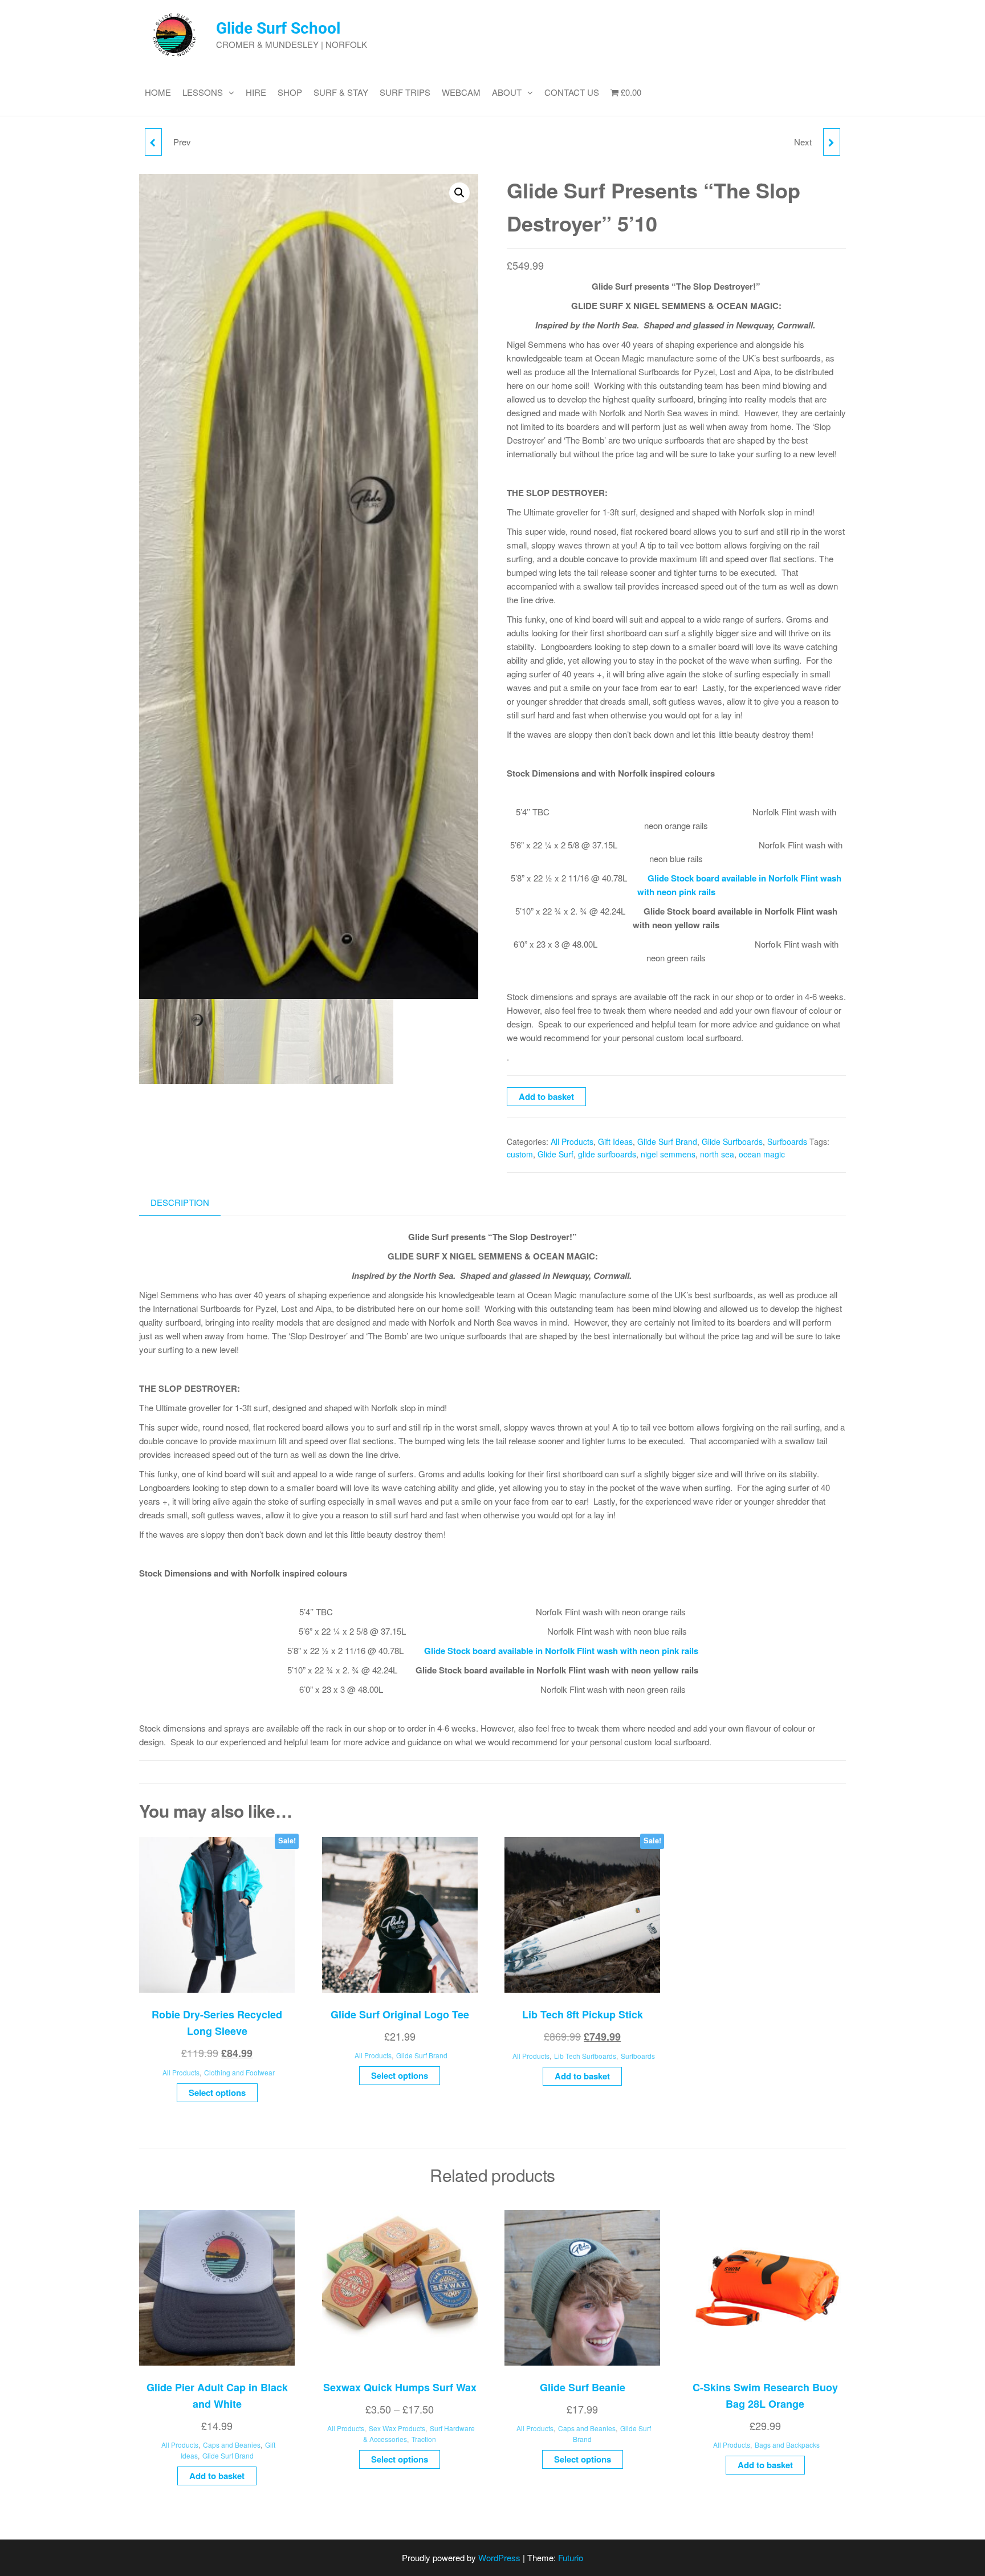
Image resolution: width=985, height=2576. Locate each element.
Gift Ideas (615, 1141)
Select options (217, 2093)
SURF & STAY (341, 92)
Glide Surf (555, 1154)
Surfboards (787, 1141)
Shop (290, 92)
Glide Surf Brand (667, 1141)
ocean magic (762, 1154)
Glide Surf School (278, 28)
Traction (424, 2439)
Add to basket (546, 1096)
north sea (717, 1154)
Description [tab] (180, 1202)
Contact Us (572, 92)
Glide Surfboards (732, 1141)
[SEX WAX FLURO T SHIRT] (153, 142)
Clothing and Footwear (239, 2072)
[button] (459, 193)
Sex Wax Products (397, 2428)
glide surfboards (607, 1154)
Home (158, 92)
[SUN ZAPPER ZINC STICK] (832, 142)
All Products (572, 1141)
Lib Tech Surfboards (585, 2056)
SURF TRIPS (405, 92)
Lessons (203, 92)
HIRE (256, 92)
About (507, 92)
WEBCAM (461, 92)
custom (520, 1154)
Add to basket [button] (582, 2076)
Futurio (571, 2557)
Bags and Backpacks (787, 2445)
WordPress (499, 2557)
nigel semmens (668, 1154)
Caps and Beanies (232, 2445)
